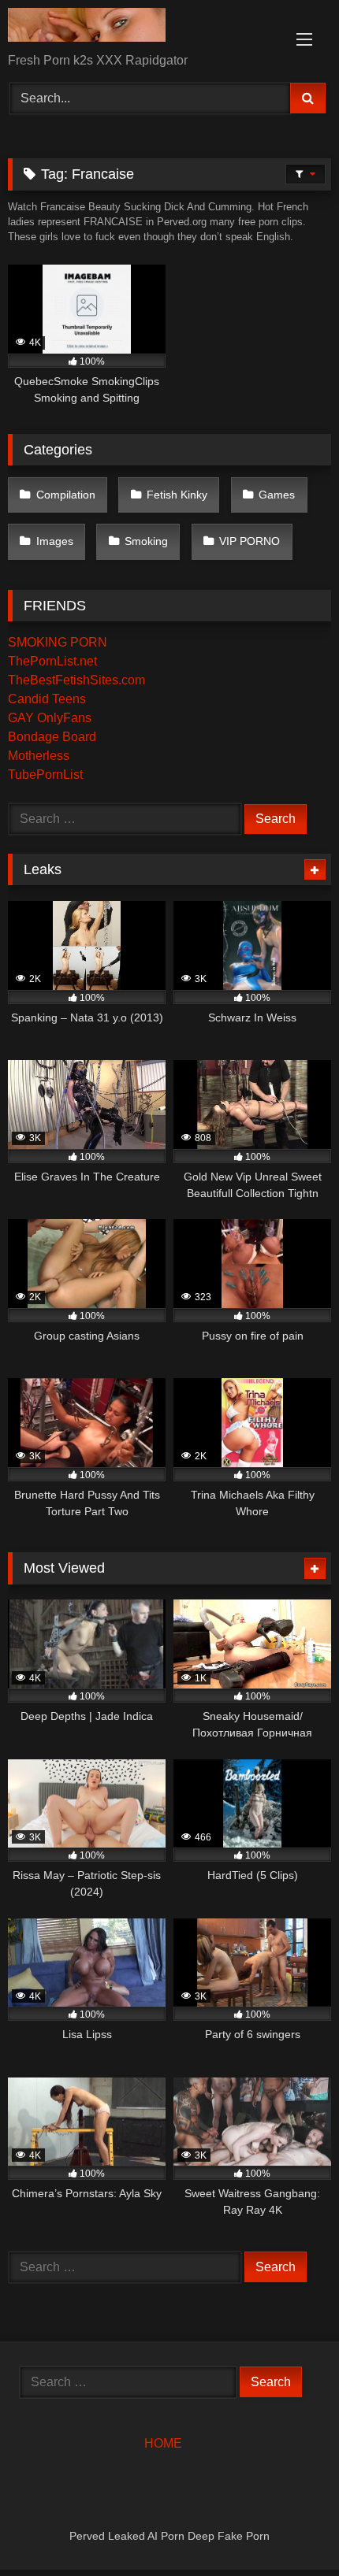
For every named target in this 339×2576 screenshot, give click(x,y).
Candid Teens (47, 699)
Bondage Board (52, 737)
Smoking (146, 541)
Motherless (39, 756)
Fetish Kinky (177, 495)
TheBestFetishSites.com (76, 680)
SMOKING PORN (58, 642)
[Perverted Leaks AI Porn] (139, 28)
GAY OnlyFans (50, 718)
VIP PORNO (250, 541)
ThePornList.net (52, 661)
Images (55, 541)
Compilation (66, 495)
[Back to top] (290, 2529)
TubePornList (45, 775)
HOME (163, 2443)
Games (277, 495)
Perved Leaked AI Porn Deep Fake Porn (169, 2536)
